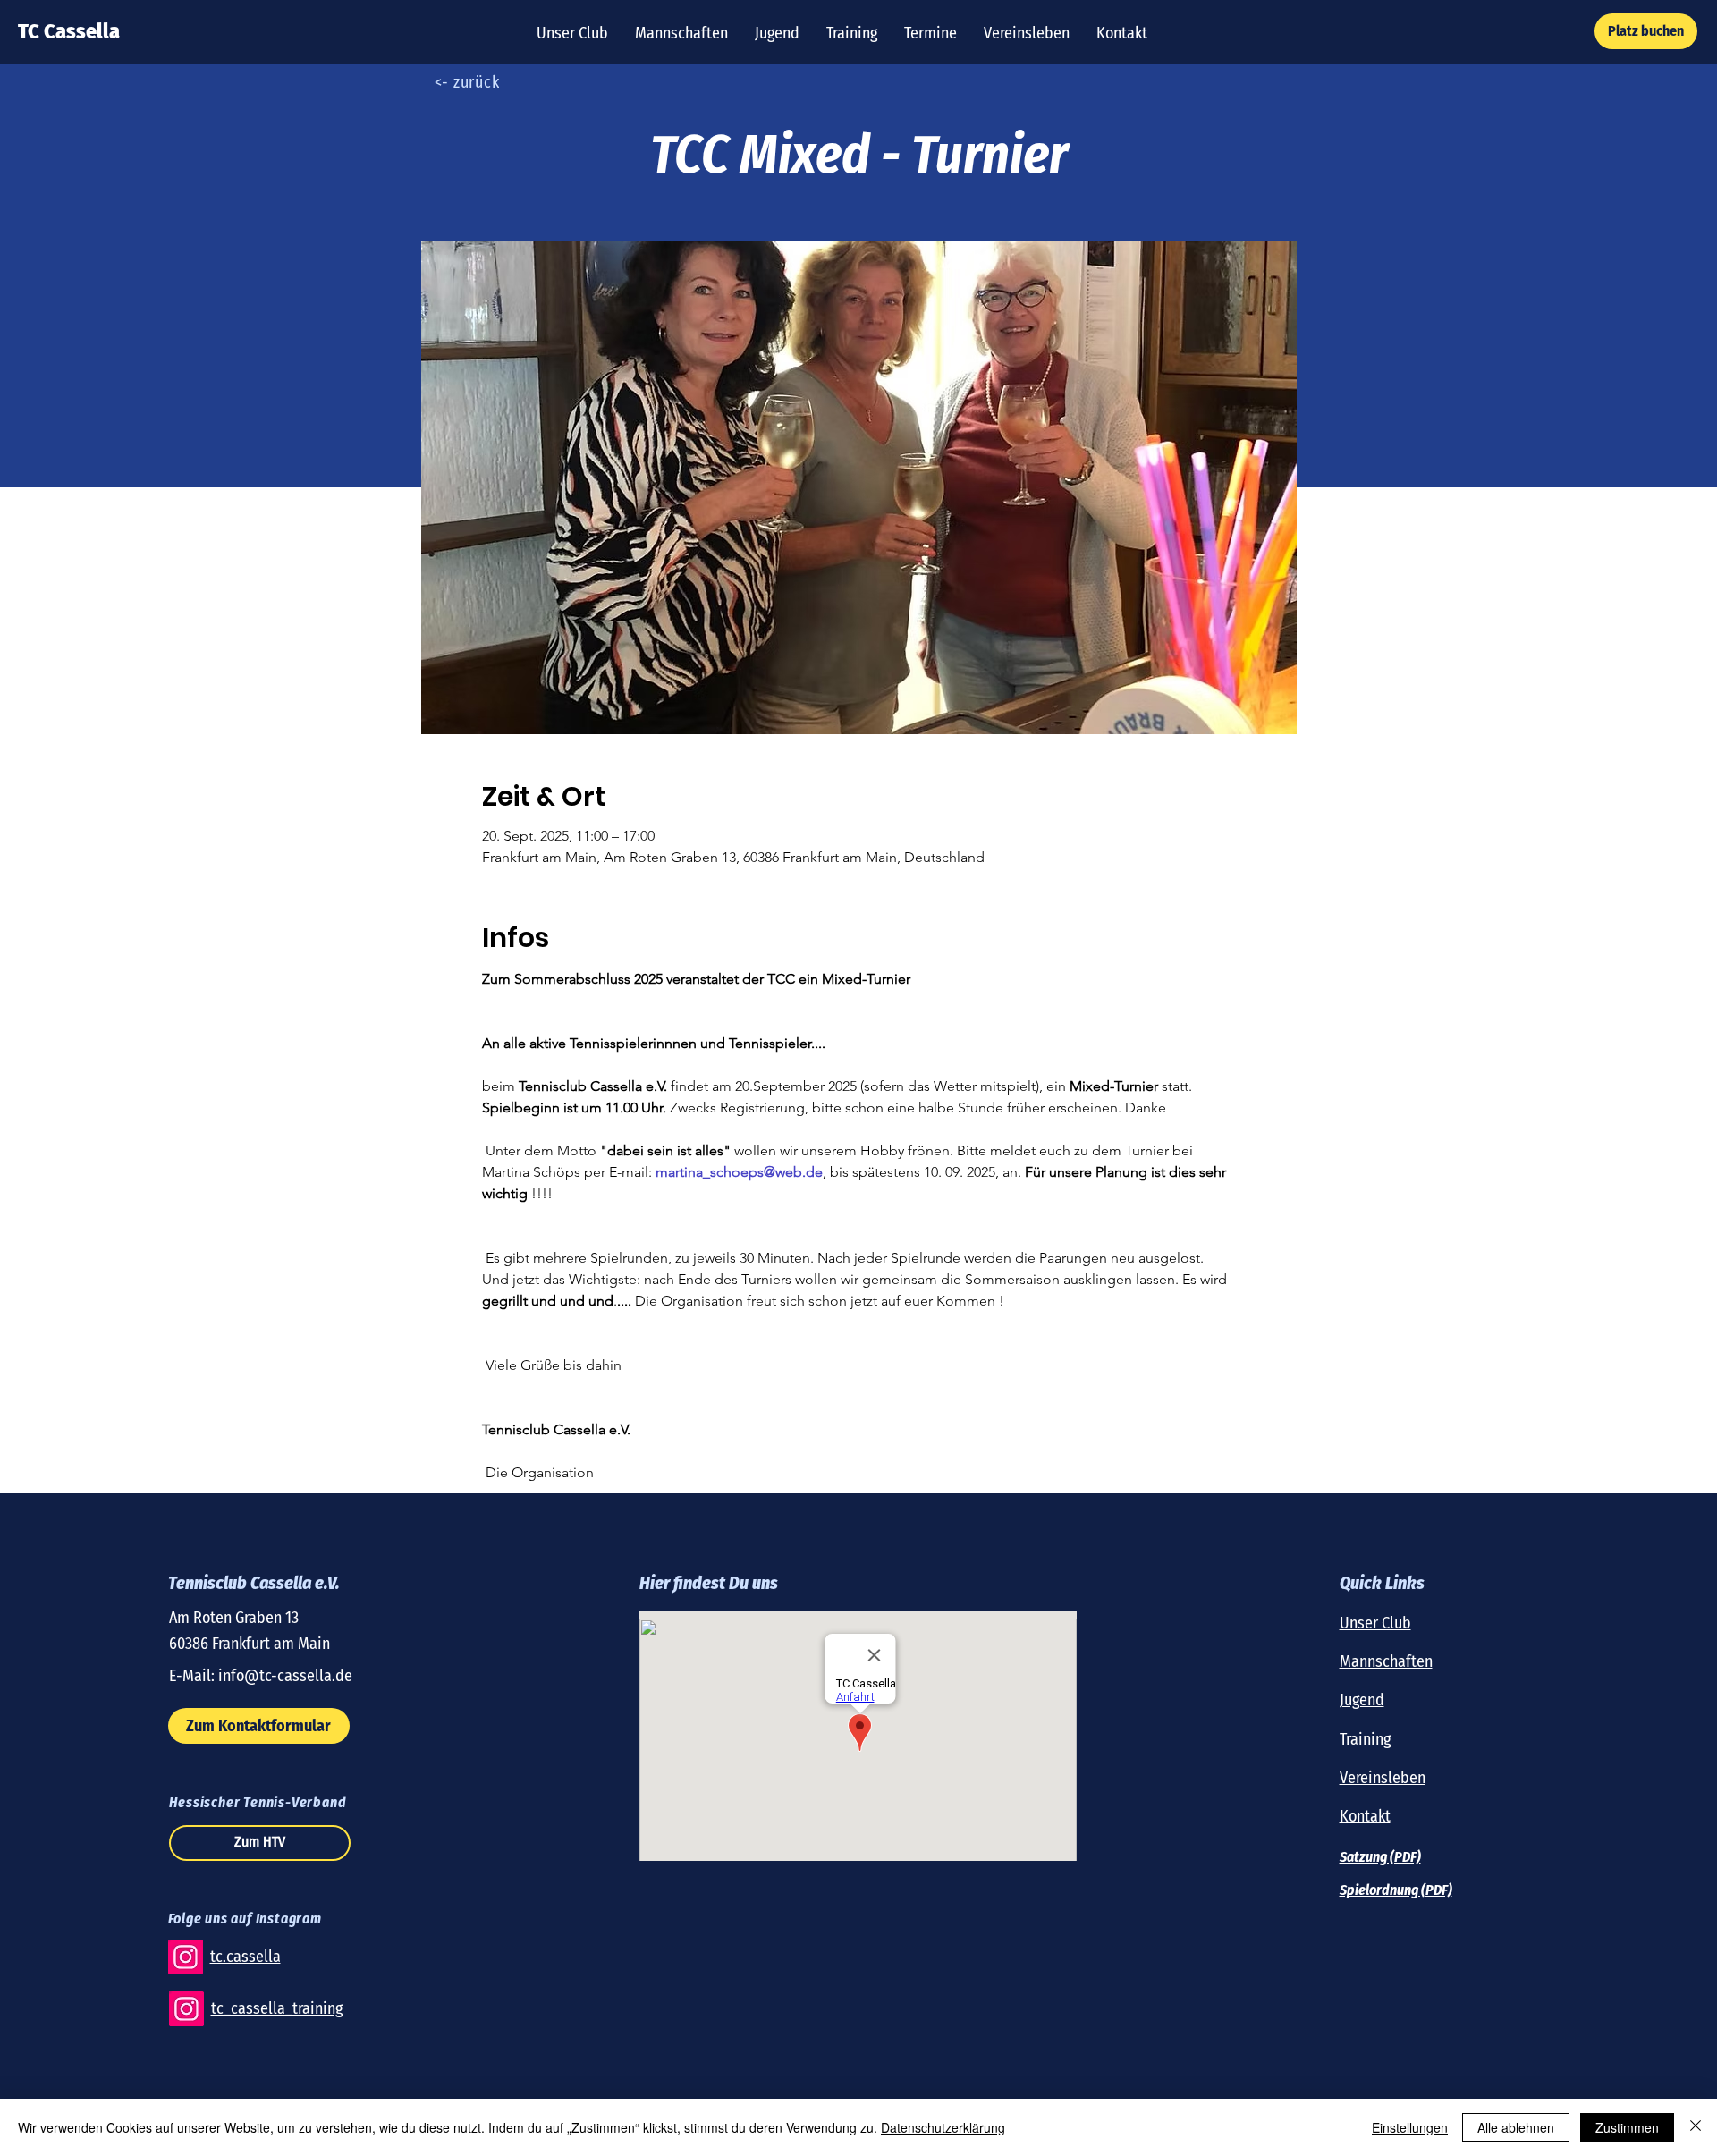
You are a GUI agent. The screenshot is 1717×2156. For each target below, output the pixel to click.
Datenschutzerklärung (943, 2127)
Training (1365, 1739)
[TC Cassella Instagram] (186, 1957)
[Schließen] (1696, 2127)
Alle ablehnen (1516, 2127)
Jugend (1362, 1700)
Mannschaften (1386, 1661)
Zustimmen (1627, 2127)
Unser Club (1375, 1623)
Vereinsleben (1383, 1778)
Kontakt (1365, 1816)
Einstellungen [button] (1410, 2127)
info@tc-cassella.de (285, 1676)
